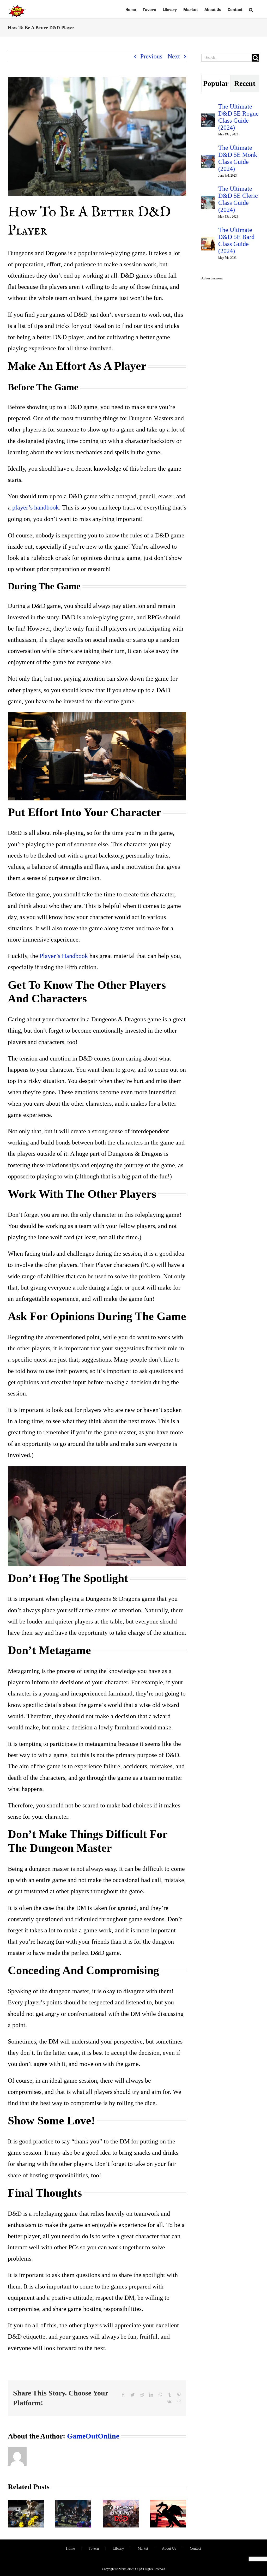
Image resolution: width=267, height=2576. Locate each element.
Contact (195, 2548)
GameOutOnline (93, 2436)
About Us (169, 2548)
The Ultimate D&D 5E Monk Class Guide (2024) (238, 158)
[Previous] (12, 2513)
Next (174, 56)
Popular (216, 83)
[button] (251, 9)
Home (70, 2548)
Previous (151, 56)
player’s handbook (36, 507)
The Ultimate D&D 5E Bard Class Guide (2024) (236, 240)
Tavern (94, 2548)
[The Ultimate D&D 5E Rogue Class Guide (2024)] (208, 119)
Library (118, 2548)
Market (143, 2548)
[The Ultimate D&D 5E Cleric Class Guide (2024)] (208, 201)
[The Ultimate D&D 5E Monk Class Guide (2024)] (208, 160)
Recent (245, 83)
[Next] (182, 2513)
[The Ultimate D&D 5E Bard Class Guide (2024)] (208, 242)
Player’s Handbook (64, 956)
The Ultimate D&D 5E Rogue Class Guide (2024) (238, 117)
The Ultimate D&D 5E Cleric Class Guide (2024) (238, 199)
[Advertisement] (230, 363)
